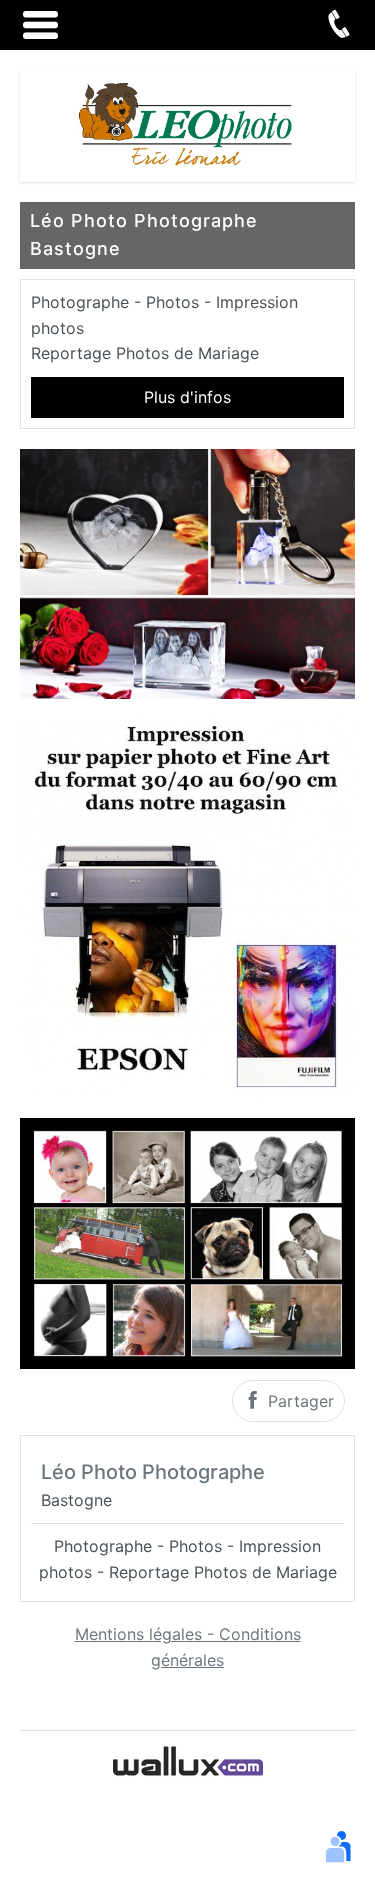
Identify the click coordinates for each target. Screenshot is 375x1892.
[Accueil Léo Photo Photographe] (187, 124)
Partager (298, 1401)
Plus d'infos (187, 397)
